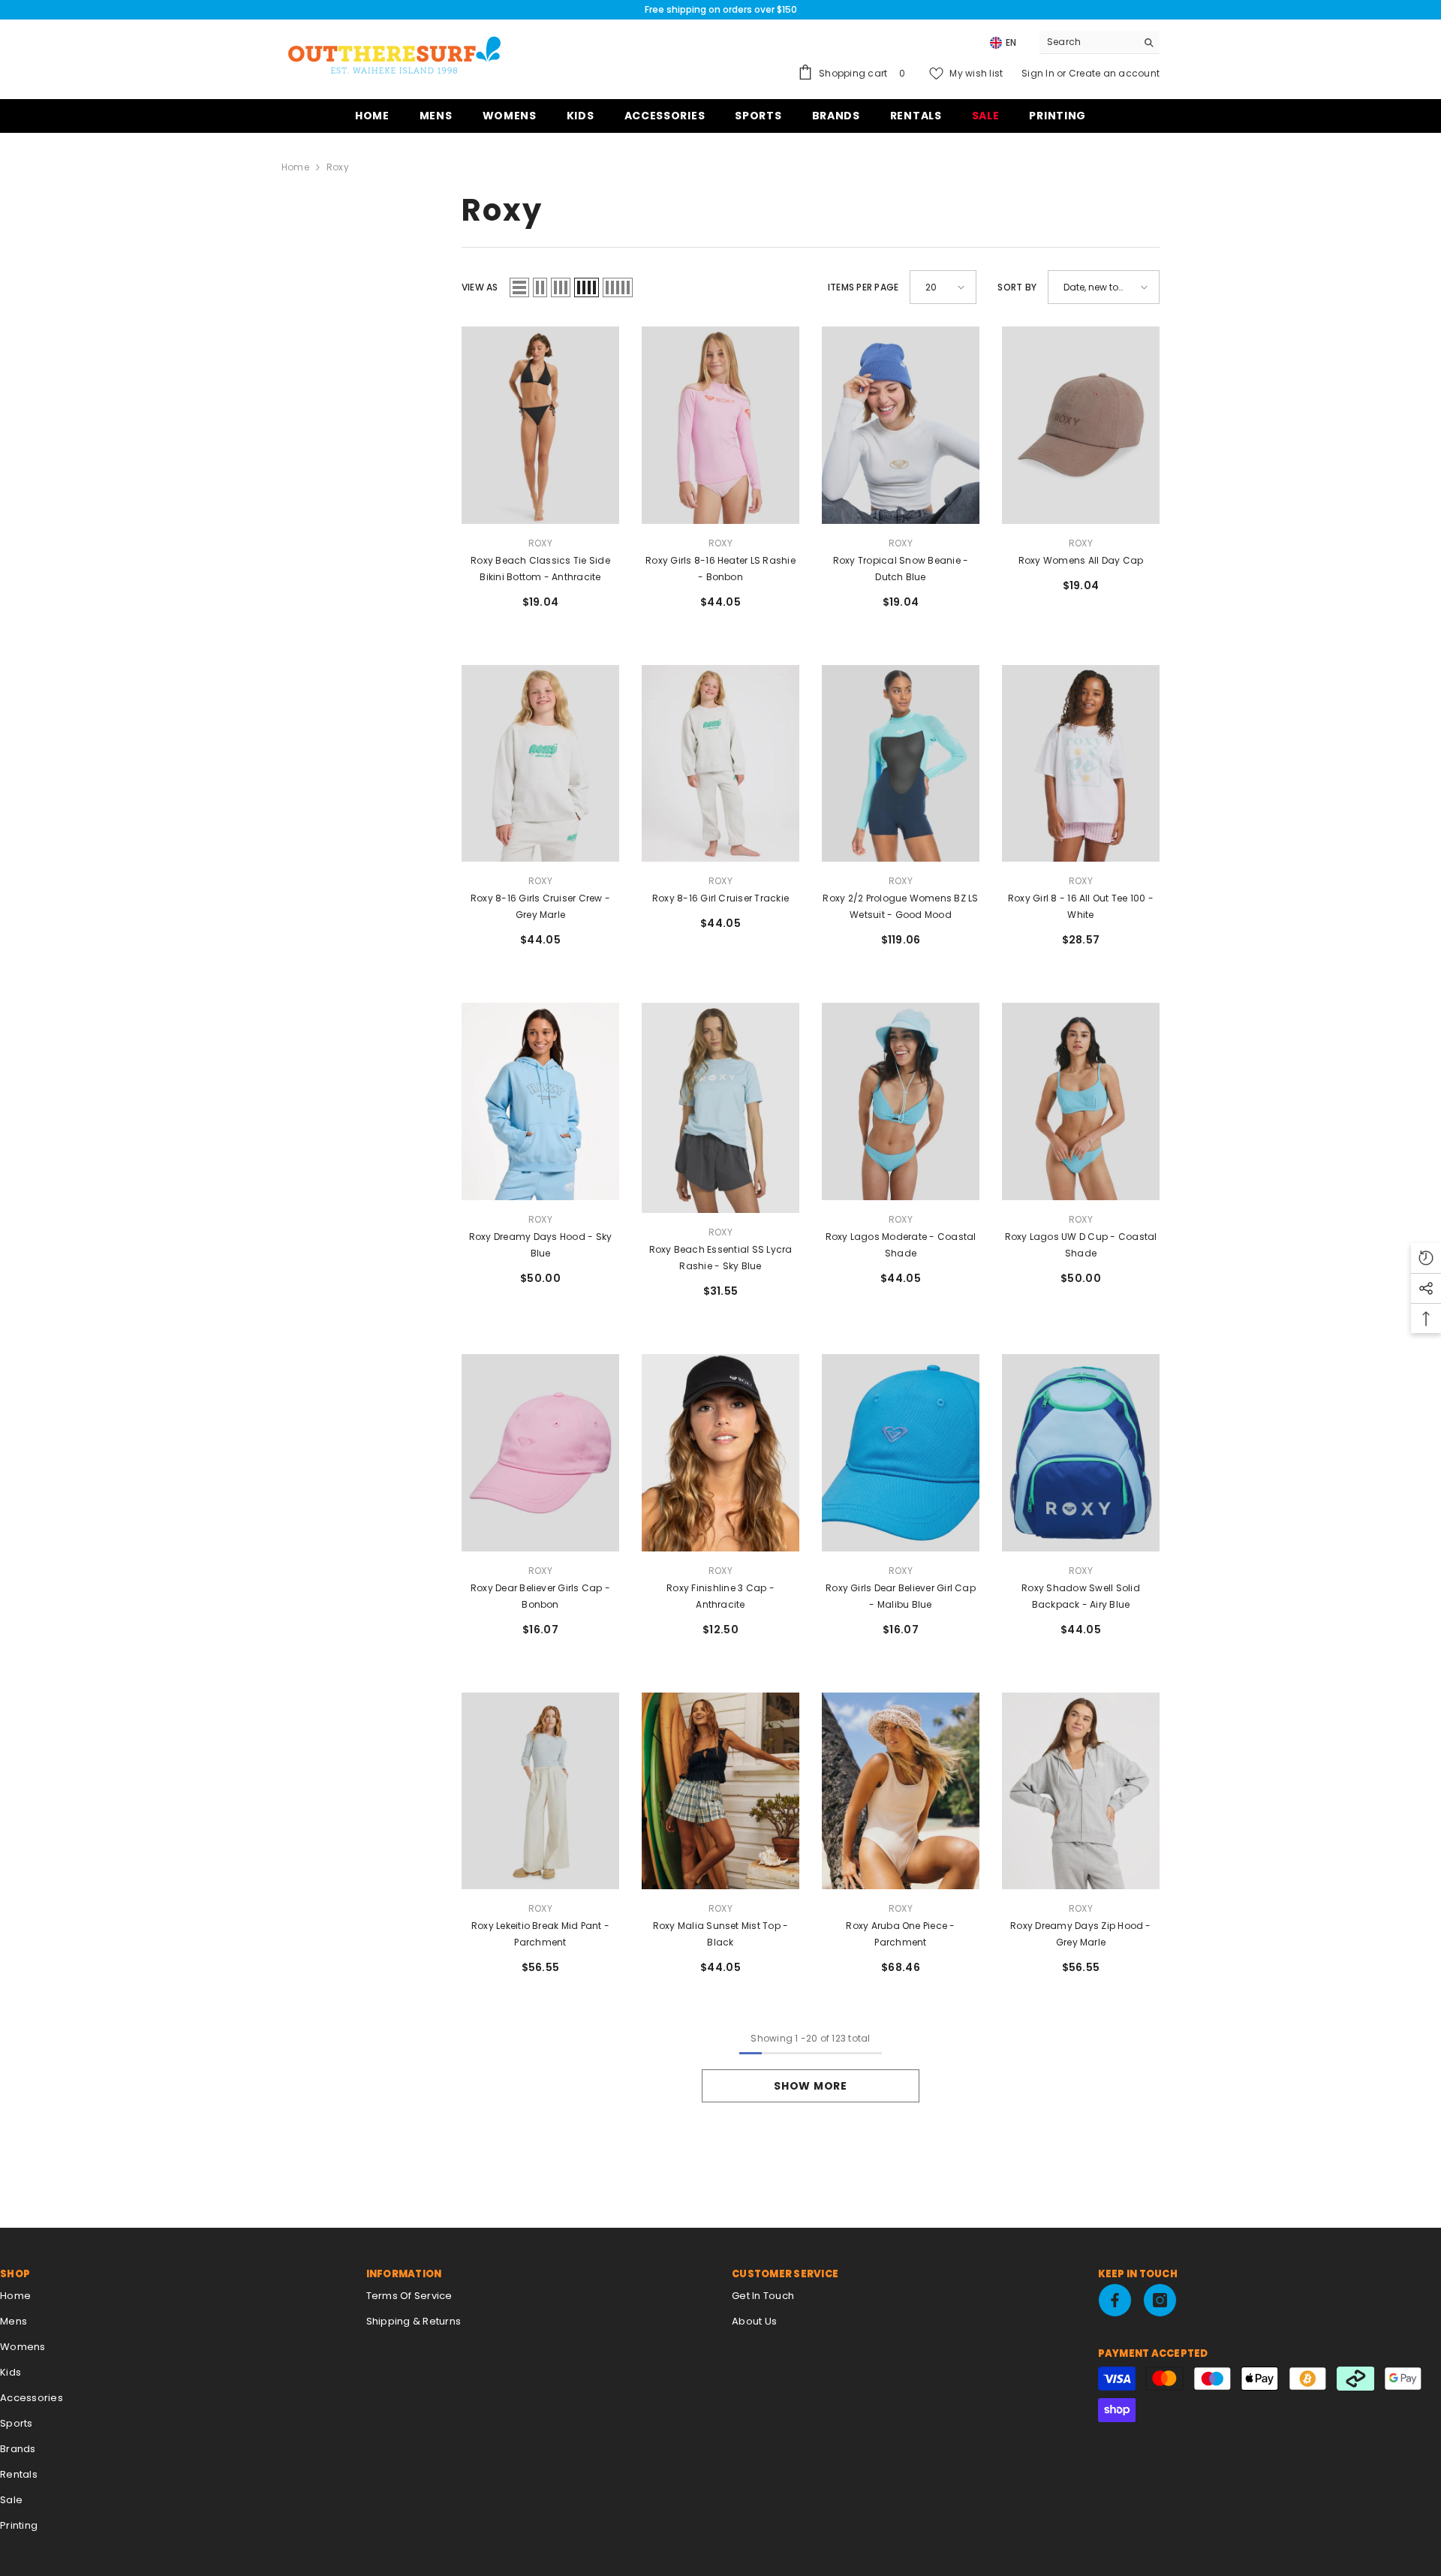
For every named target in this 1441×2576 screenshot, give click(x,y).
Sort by (1017, 287)
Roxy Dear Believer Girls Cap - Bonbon (540, 1596)
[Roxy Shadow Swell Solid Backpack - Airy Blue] (1081, 1453)
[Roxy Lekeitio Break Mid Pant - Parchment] (540, 1791)
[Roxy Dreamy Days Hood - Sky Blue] (540, 1101)
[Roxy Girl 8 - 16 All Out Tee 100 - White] (1081, 764)
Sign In (1039, 73)
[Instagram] (1160, 2300)
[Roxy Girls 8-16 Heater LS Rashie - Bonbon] (720, 425)
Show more (810, 2086)
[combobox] (1088, 42)
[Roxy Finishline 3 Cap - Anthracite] (720, 1453)
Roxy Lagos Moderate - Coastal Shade (901, 1245)
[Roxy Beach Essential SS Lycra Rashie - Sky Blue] (720, 1108)
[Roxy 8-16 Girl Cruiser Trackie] (720, 764)
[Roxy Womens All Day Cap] (1081, 425)
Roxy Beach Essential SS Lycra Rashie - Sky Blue (721, 1258)
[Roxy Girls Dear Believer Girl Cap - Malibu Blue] (901, 1453)
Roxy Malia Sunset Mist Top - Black (721, 1934)
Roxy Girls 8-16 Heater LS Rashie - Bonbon (720, 569)
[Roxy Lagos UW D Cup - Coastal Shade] (1081, 1101)
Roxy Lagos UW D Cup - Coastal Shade (1081, 1245)
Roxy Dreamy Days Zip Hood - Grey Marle (1080, 1934)
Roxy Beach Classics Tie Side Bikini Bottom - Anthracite (540, 569)
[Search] (1100, 42)
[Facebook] (1115, 2300)
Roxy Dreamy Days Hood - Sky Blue (540, 1245)
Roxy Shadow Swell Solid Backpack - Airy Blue (1081, 1596)
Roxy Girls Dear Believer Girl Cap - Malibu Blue (901, 1596)
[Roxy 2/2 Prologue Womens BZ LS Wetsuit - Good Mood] (901, 764)
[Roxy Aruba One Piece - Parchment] (901, 1791)
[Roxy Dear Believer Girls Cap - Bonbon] (540, 1453)
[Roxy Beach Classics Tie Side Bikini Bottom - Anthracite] (540, 425)
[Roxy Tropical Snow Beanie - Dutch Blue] (901, 425)
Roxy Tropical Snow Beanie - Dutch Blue (901, 569)
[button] (519, 287)
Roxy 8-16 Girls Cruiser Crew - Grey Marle (540, 906)
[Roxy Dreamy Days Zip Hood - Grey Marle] (1081, 1791)
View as (480, 287)
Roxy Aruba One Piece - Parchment (900, 1934)
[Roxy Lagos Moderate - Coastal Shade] (901, 1101)
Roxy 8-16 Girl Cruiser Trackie (720, 898)
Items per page (863, 287)
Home (295, 167)
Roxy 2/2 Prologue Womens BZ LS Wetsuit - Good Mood (900, 906)
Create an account (1114, 73)
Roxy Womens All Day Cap (1081, 560)
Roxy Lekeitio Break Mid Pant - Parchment (540, 1934)
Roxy (338, 167)
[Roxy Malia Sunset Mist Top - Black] (720, 1791)
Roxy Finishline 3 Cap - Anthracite (720, 1596)
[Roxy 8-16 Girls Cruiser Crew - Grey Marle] (540, 764)
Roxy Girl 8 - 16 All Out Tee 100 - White (1081, 906)
